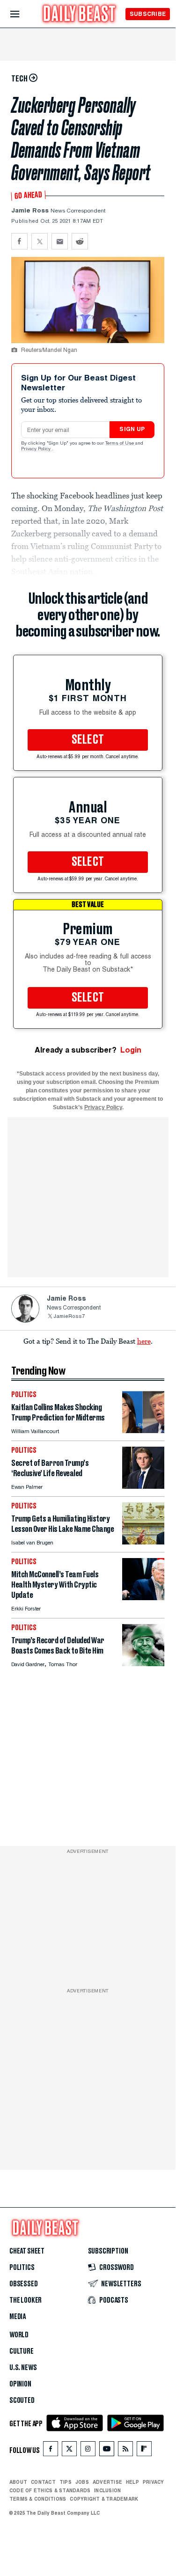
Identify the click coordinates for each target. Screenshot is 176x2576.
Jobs (82, 2482)
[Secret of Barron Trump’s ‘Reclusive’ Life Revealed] (143, 1486)
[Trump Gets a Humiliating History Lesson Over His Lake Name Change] (143, 1542)
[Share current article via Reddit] (80, 241)
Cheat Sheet (27, 2251)
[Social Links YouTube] (107, 2451)
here (144, 1341)
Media (18, 2317)
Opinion (20, 2384)
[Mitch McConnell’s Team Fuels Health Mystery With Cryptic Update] (143, 1598)
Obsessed (24, 2284)
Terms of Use (120, 444)
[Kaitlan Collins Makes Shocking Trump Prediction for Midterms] (143, 1431)
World (19, 2335)
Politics (22, 2268)
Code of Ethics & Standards (50, 2490)
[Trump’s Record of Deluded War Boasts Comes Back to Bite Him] (143, 1664)
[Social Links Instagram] (88, 2451)
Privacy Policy (37, 449)
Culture (22, 2351)
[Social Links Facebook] (51, 2451)
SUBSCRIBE (148, 14)
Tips (66, 2482)
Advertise (107, 2482)
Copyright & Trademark (104, 2499)
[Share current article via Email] (60, 241)
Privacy (154, 2482)
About (18, 2482)
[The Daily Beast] (80, 15)
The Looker (26, 2300)
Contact (43, 2482)
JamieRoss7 (69, 1317)
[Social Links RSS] (125, 2451)
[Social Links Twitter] (69, 2451)
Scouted (22, 2400)
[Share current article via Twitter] (40, 241)
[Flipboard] (144, 2451)
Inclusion (107, 2490)
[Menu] (23, 14)
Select (88, 740)
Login (131, 1050)
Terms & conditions (38, 2499)
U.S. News (23, 2368)
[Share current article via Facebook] (19, 241)
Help (132, 2482)
